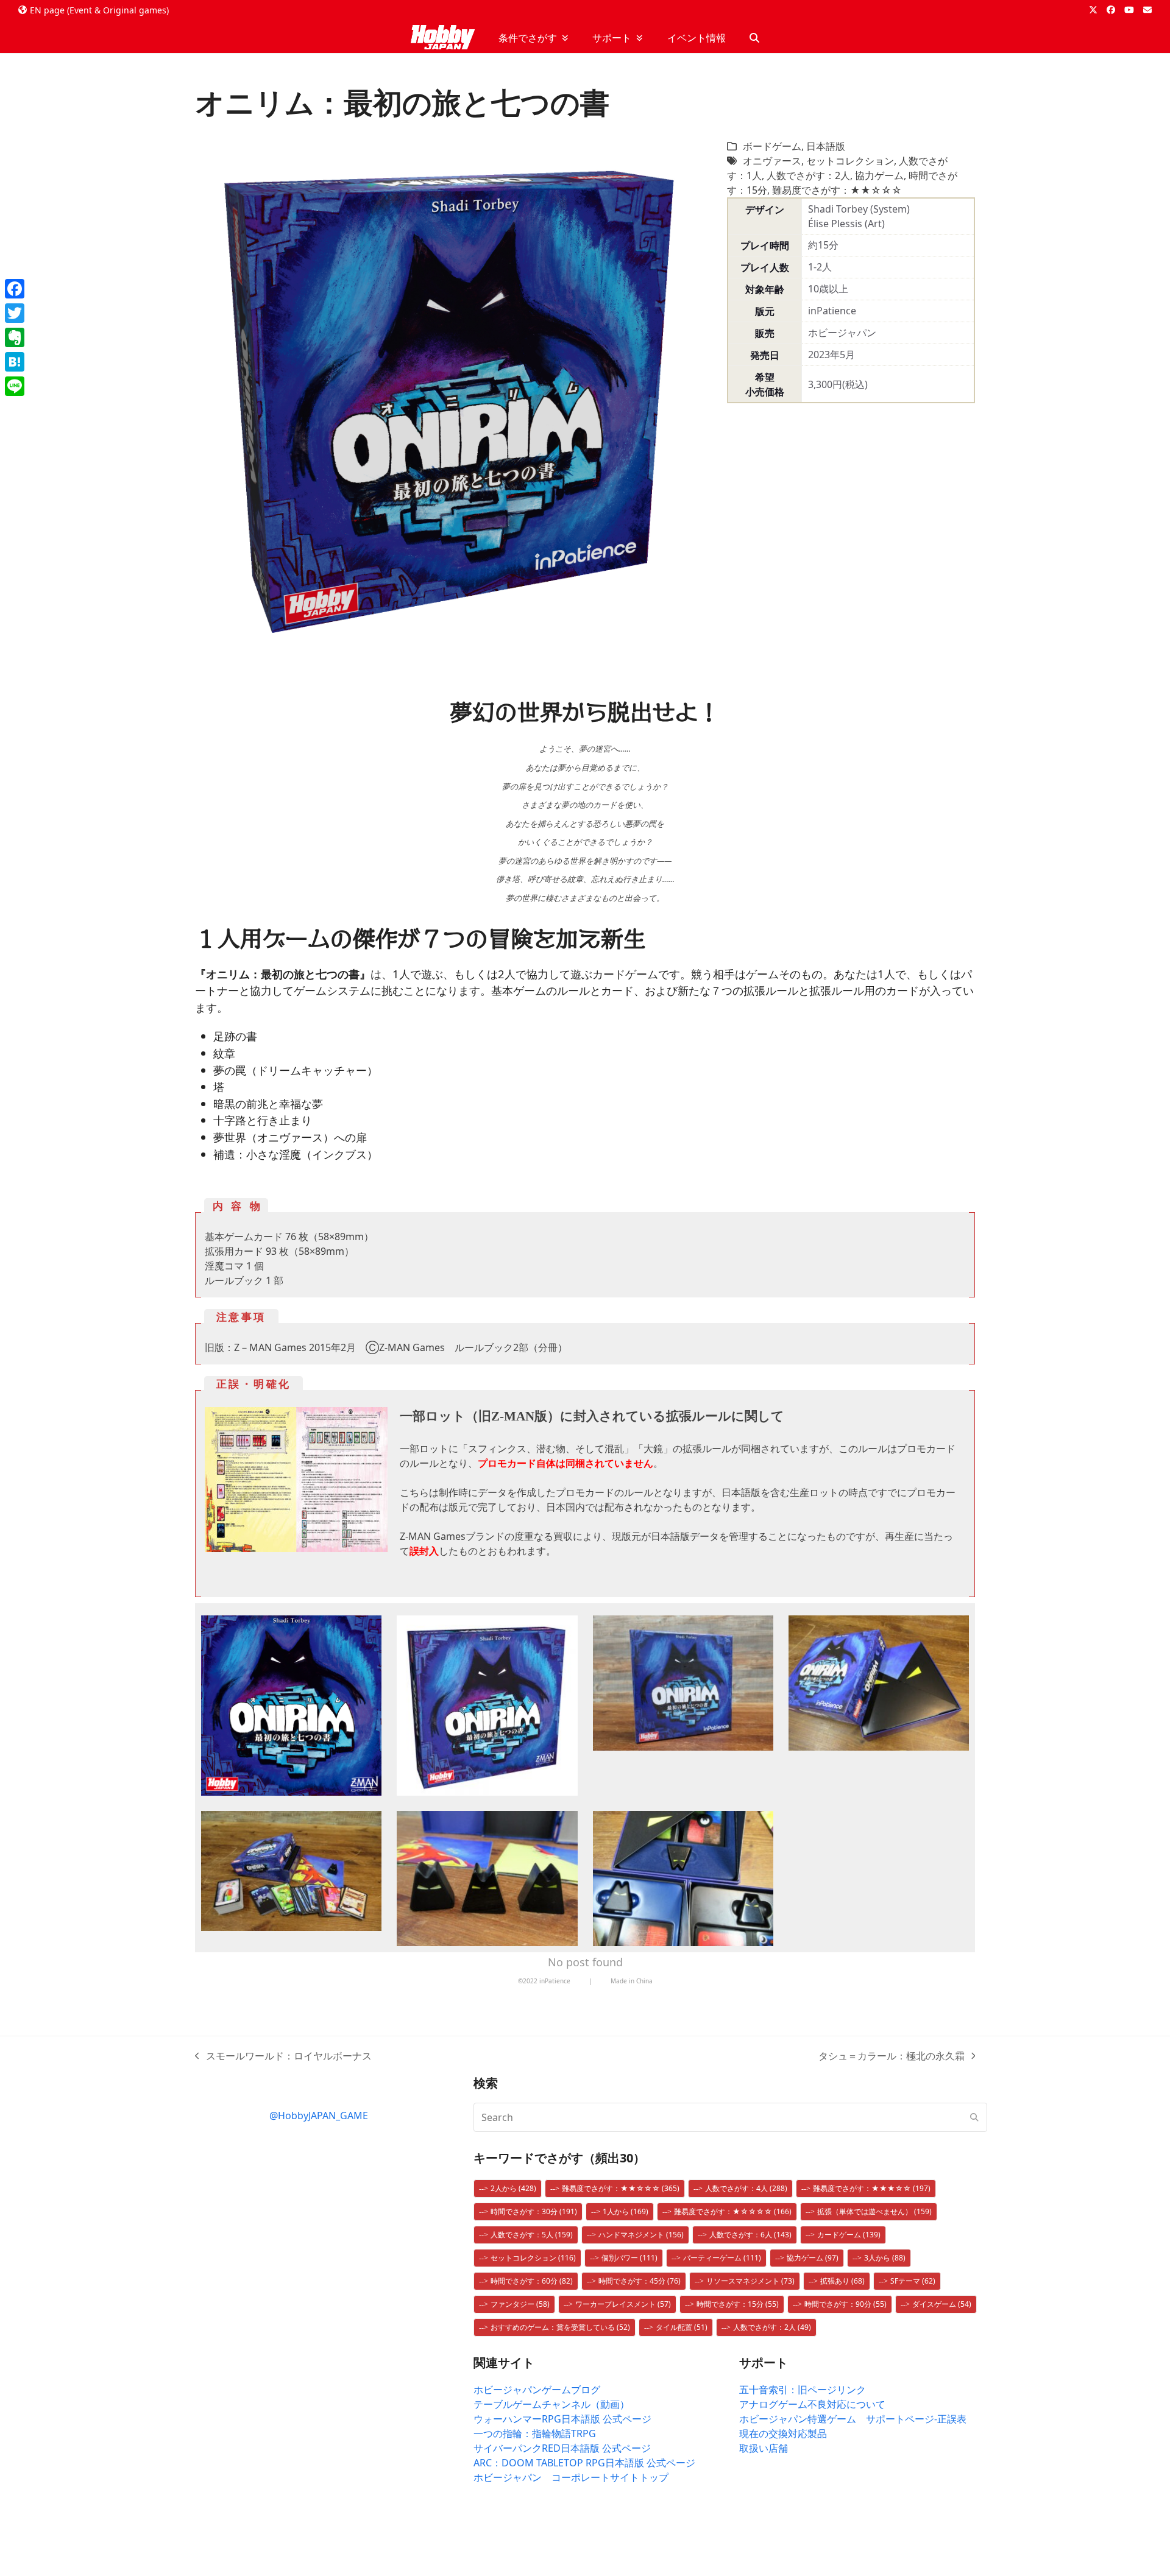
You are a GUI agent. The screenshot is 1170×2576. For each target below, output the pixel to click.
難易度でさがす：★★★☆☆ (872, 2188)
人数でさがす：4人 (746, 2188)
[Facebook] (15, 289)
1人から (626, 2211)
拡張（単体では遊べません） (874, 2211)
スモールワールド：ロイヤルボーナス (283, 2056)
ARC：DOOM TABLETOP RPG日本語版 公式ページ (584, 2463)
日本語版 (826, 146)
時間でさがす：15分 (738, 2304)
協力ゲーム (879, 175)
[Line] (15, 386)
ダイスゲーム (942, 2304)
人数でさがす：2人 (808, 175)
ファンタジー (520, 2304)
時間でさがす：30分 (534, 2211)
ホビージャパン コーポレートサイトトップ (571, 2477)
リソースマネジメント (750, 2281)
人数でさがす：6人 (750, 2235)
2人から (513, 2188)
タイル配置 (682, 2327)
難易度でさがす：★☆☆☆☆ (733, 2211)
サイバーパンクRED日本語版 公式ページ (562, 2448)
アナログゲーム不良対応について (812, 2404)
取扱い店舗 (764, 2448)
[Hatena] (15, 362)
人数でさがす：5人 (532, 2235)
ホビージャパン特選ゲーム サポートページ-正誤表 (853, 2419)
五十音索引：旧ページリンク (803, 2390)
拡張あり (842, 2281)
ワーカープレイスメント (623, 2304)
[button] (754, 38)
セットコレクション (850, 161)
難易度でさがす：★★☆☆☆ (837, 190)
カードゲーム (849, 2235)
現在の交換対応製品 (783, 2433)
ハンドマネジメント (641, 2235)
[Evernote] (15, 337)
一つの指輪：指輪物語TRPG (535, 2433)
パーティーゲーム (722, 2258)
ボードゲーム (772, 146)
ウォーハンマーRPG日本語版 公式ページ (562, 2419)
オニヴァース (772, 161)
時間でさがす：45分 (640, 2281)
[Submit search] (974, 2117)
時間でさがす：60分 (532, 2281)
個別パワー (629, 2258)
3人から (885, 2258)
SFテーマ (913, 2281)
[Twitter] (15, 313)
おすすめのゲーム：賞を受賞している (560, 2327)
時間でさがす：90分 (846, 2304)
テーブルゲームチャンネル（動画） (551, 2404)
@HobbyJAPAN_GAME (319, 2115)
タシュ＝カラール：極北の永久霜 (892, 2056)
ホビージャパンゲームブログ (537, 2390)
